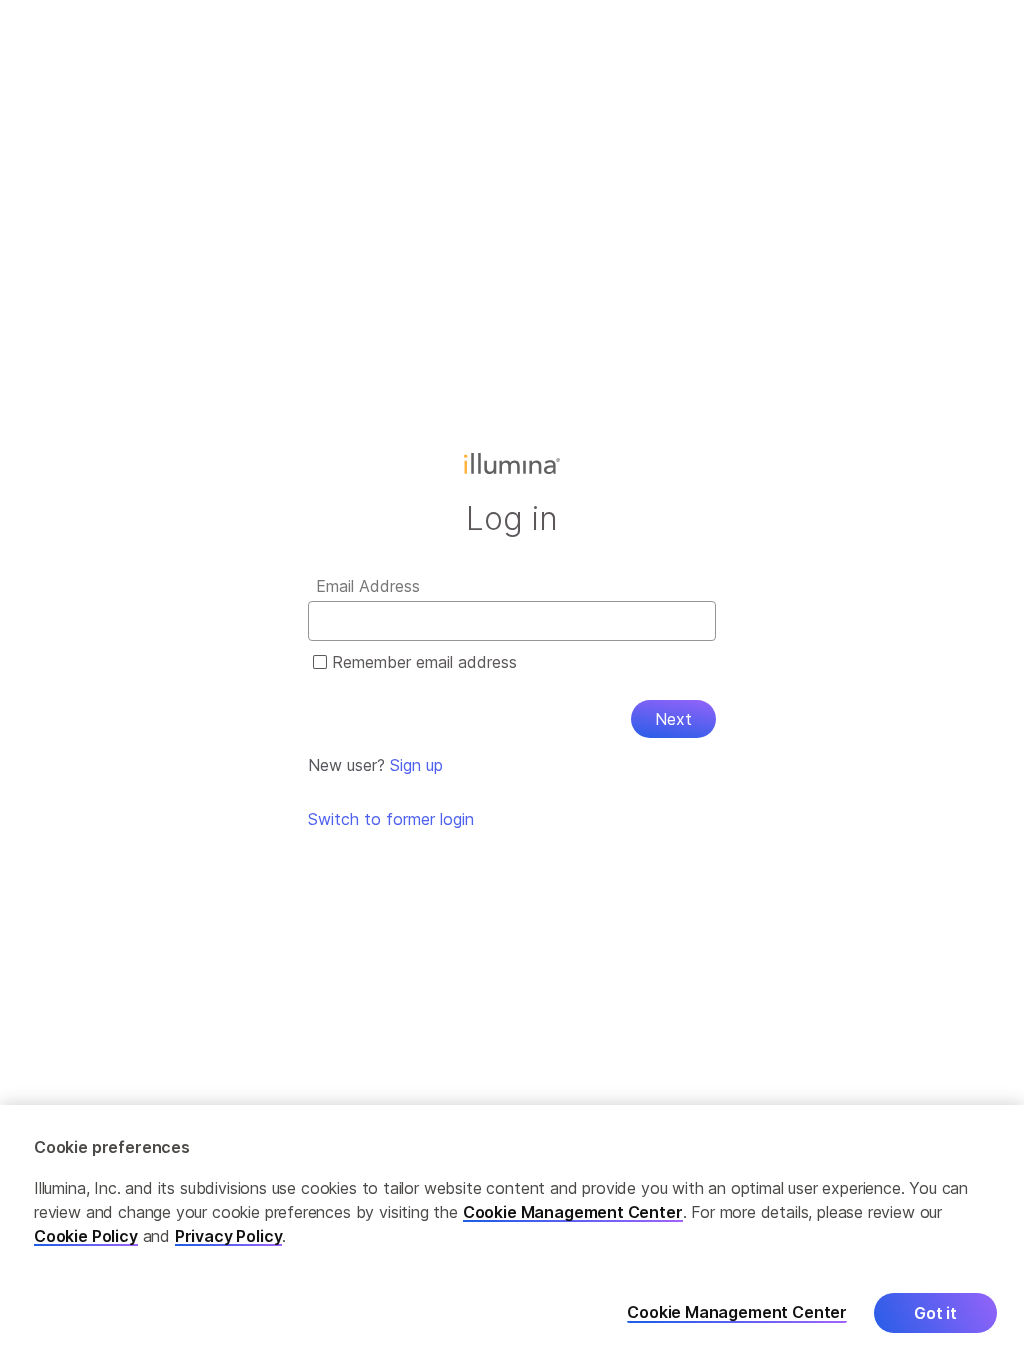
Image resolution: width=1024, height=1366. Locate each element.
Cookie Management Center (573, 1212)
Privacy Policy (229, 1236)
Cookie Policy (86, 1236)
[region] (512, 1235)
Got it (935, 1313)
